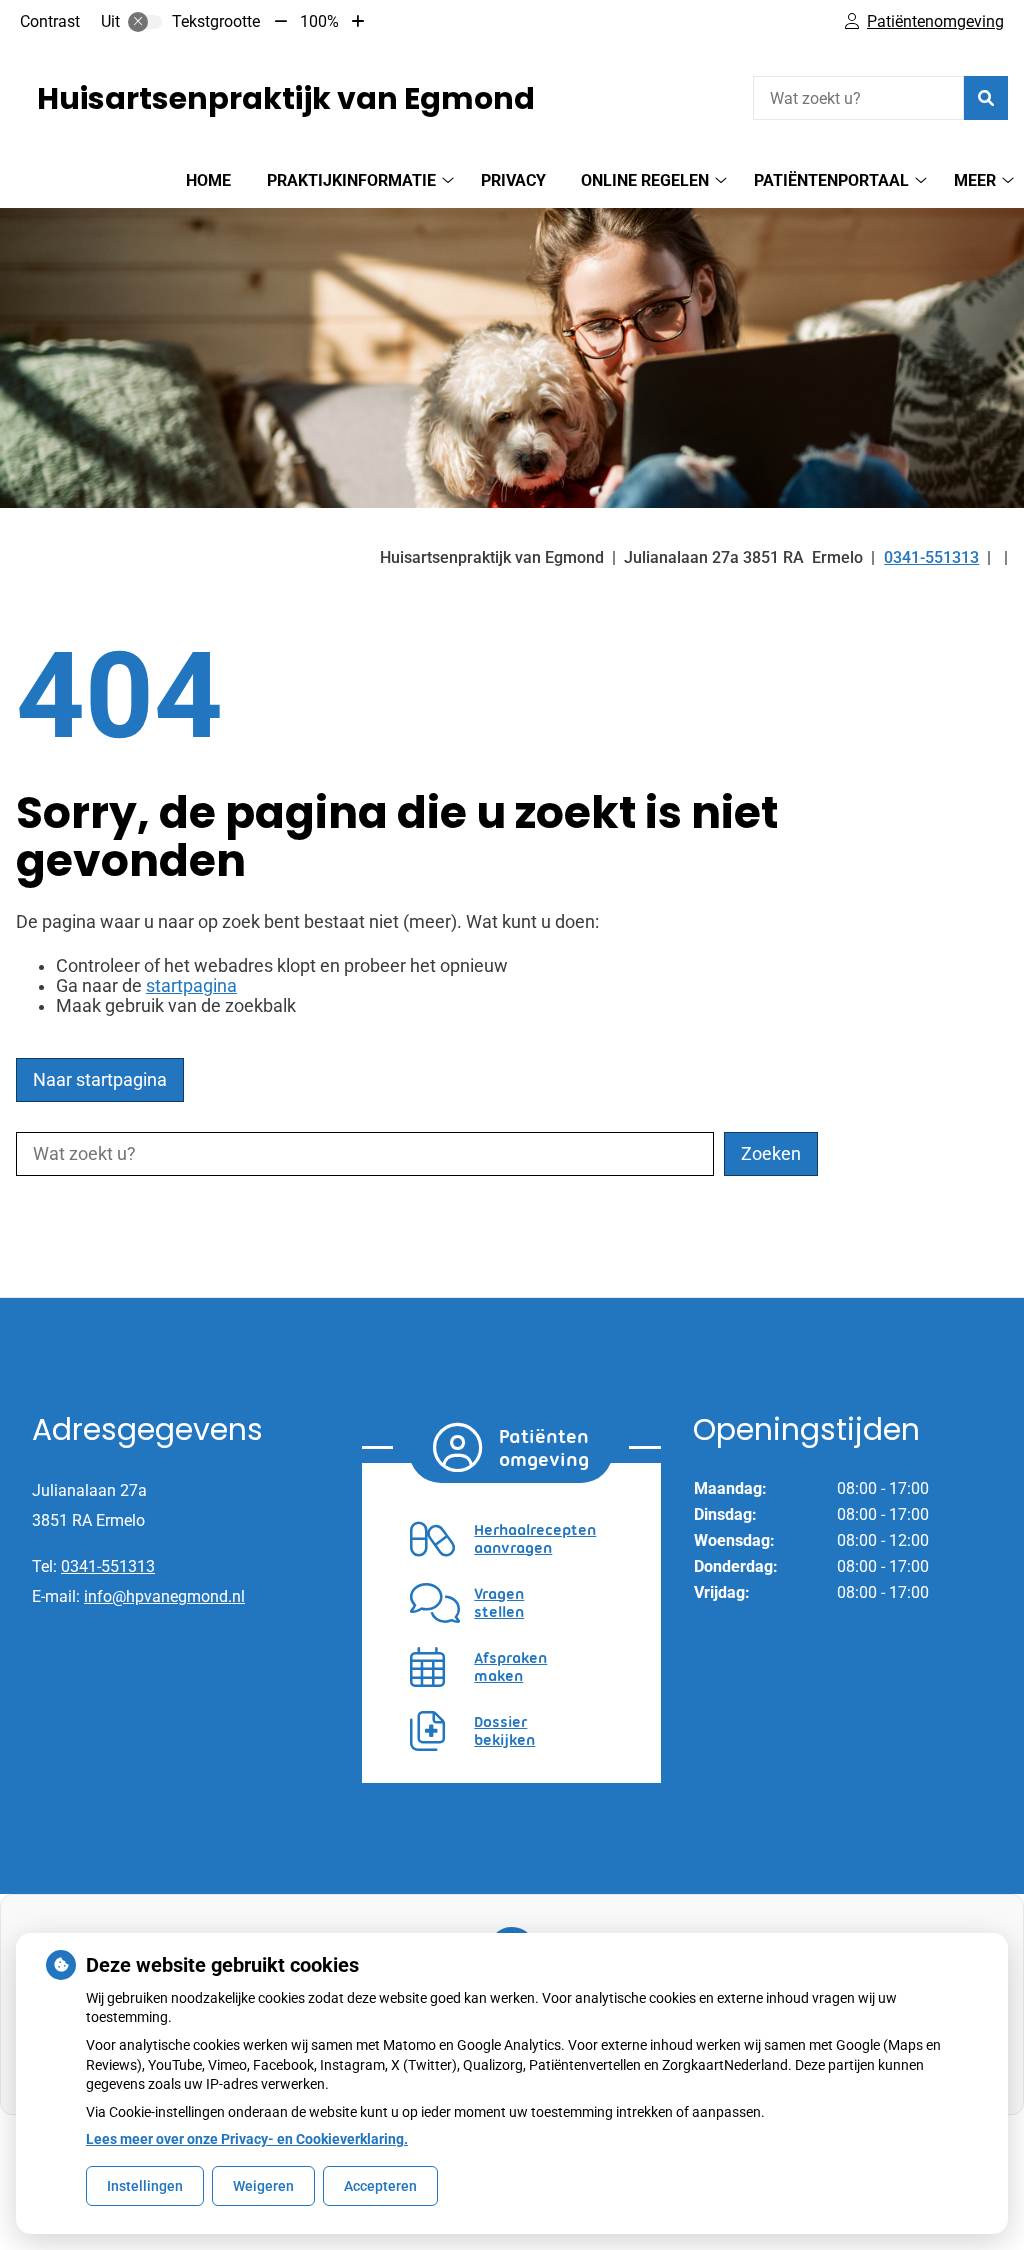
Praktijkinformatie (351, 180)
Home (208, 180)
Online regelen (645, 180)
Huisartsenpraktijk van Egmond (286, 98)
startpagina (191, 986)
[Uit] (145, 22)
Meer (975, 180)
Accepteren (380, 2186)
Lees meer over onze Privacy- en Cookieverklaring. (247, 2139)
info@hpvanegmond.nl (164, 1596)
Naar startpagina (100, 1080)
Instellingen (145, 2186)
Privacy (513, 180)
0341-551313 (108, 1566)
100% (319, 21)
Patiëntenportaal (831, 180)
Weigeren (263, 2186)
